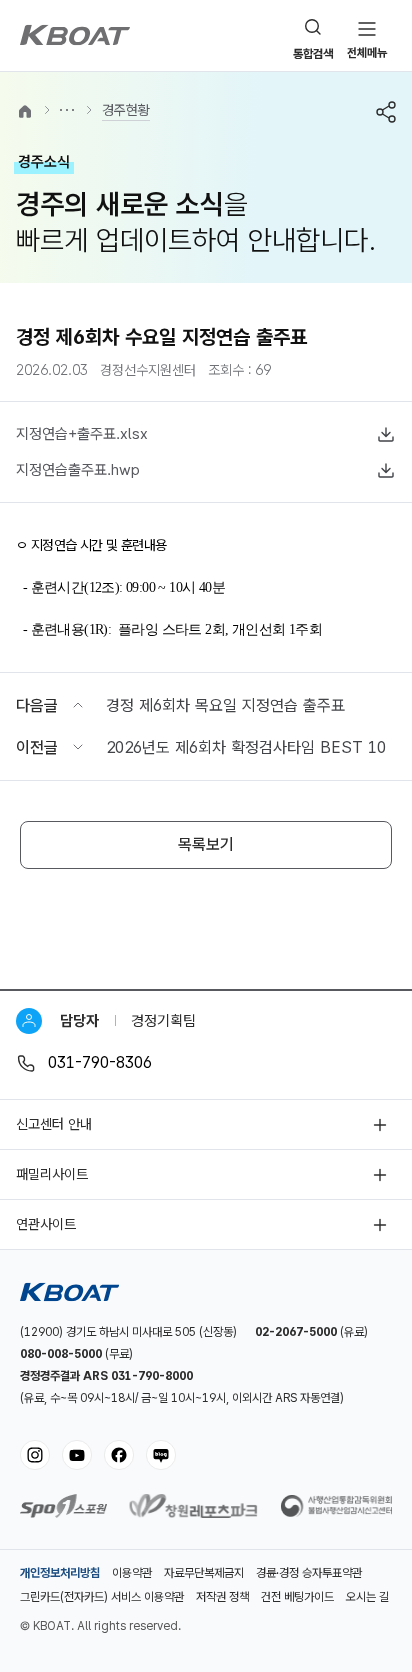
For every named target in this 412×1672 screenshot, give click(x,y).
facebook (119, 1455)
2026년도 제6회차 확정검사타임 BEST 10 (246, 747)
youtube (77, 1455)
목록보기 (206, 844)
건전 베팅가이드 (297, 1597)
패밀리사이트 (52, 1174)
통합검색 (313, 54)
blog (161, 1455)
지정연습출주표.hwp (78, 470)
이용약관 (132, 1573)
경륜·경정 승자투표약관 (309, 1573)
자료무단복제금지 (204, 1573)
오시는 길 (367, 1597)
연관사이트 (46, 1224)
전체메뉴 (367, 53)
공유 (386, 112)
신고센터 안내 (54, 1124)
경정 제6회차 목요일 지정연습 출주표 (225, 705)
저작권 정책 (222, 1597)
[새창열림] (63, 1512)
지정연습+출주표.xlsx (82, 434)
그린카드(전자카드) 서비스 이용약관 (102, 1597)
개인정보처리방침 (60, 1573)
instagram (35, 1455)
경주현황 (126, 110)
